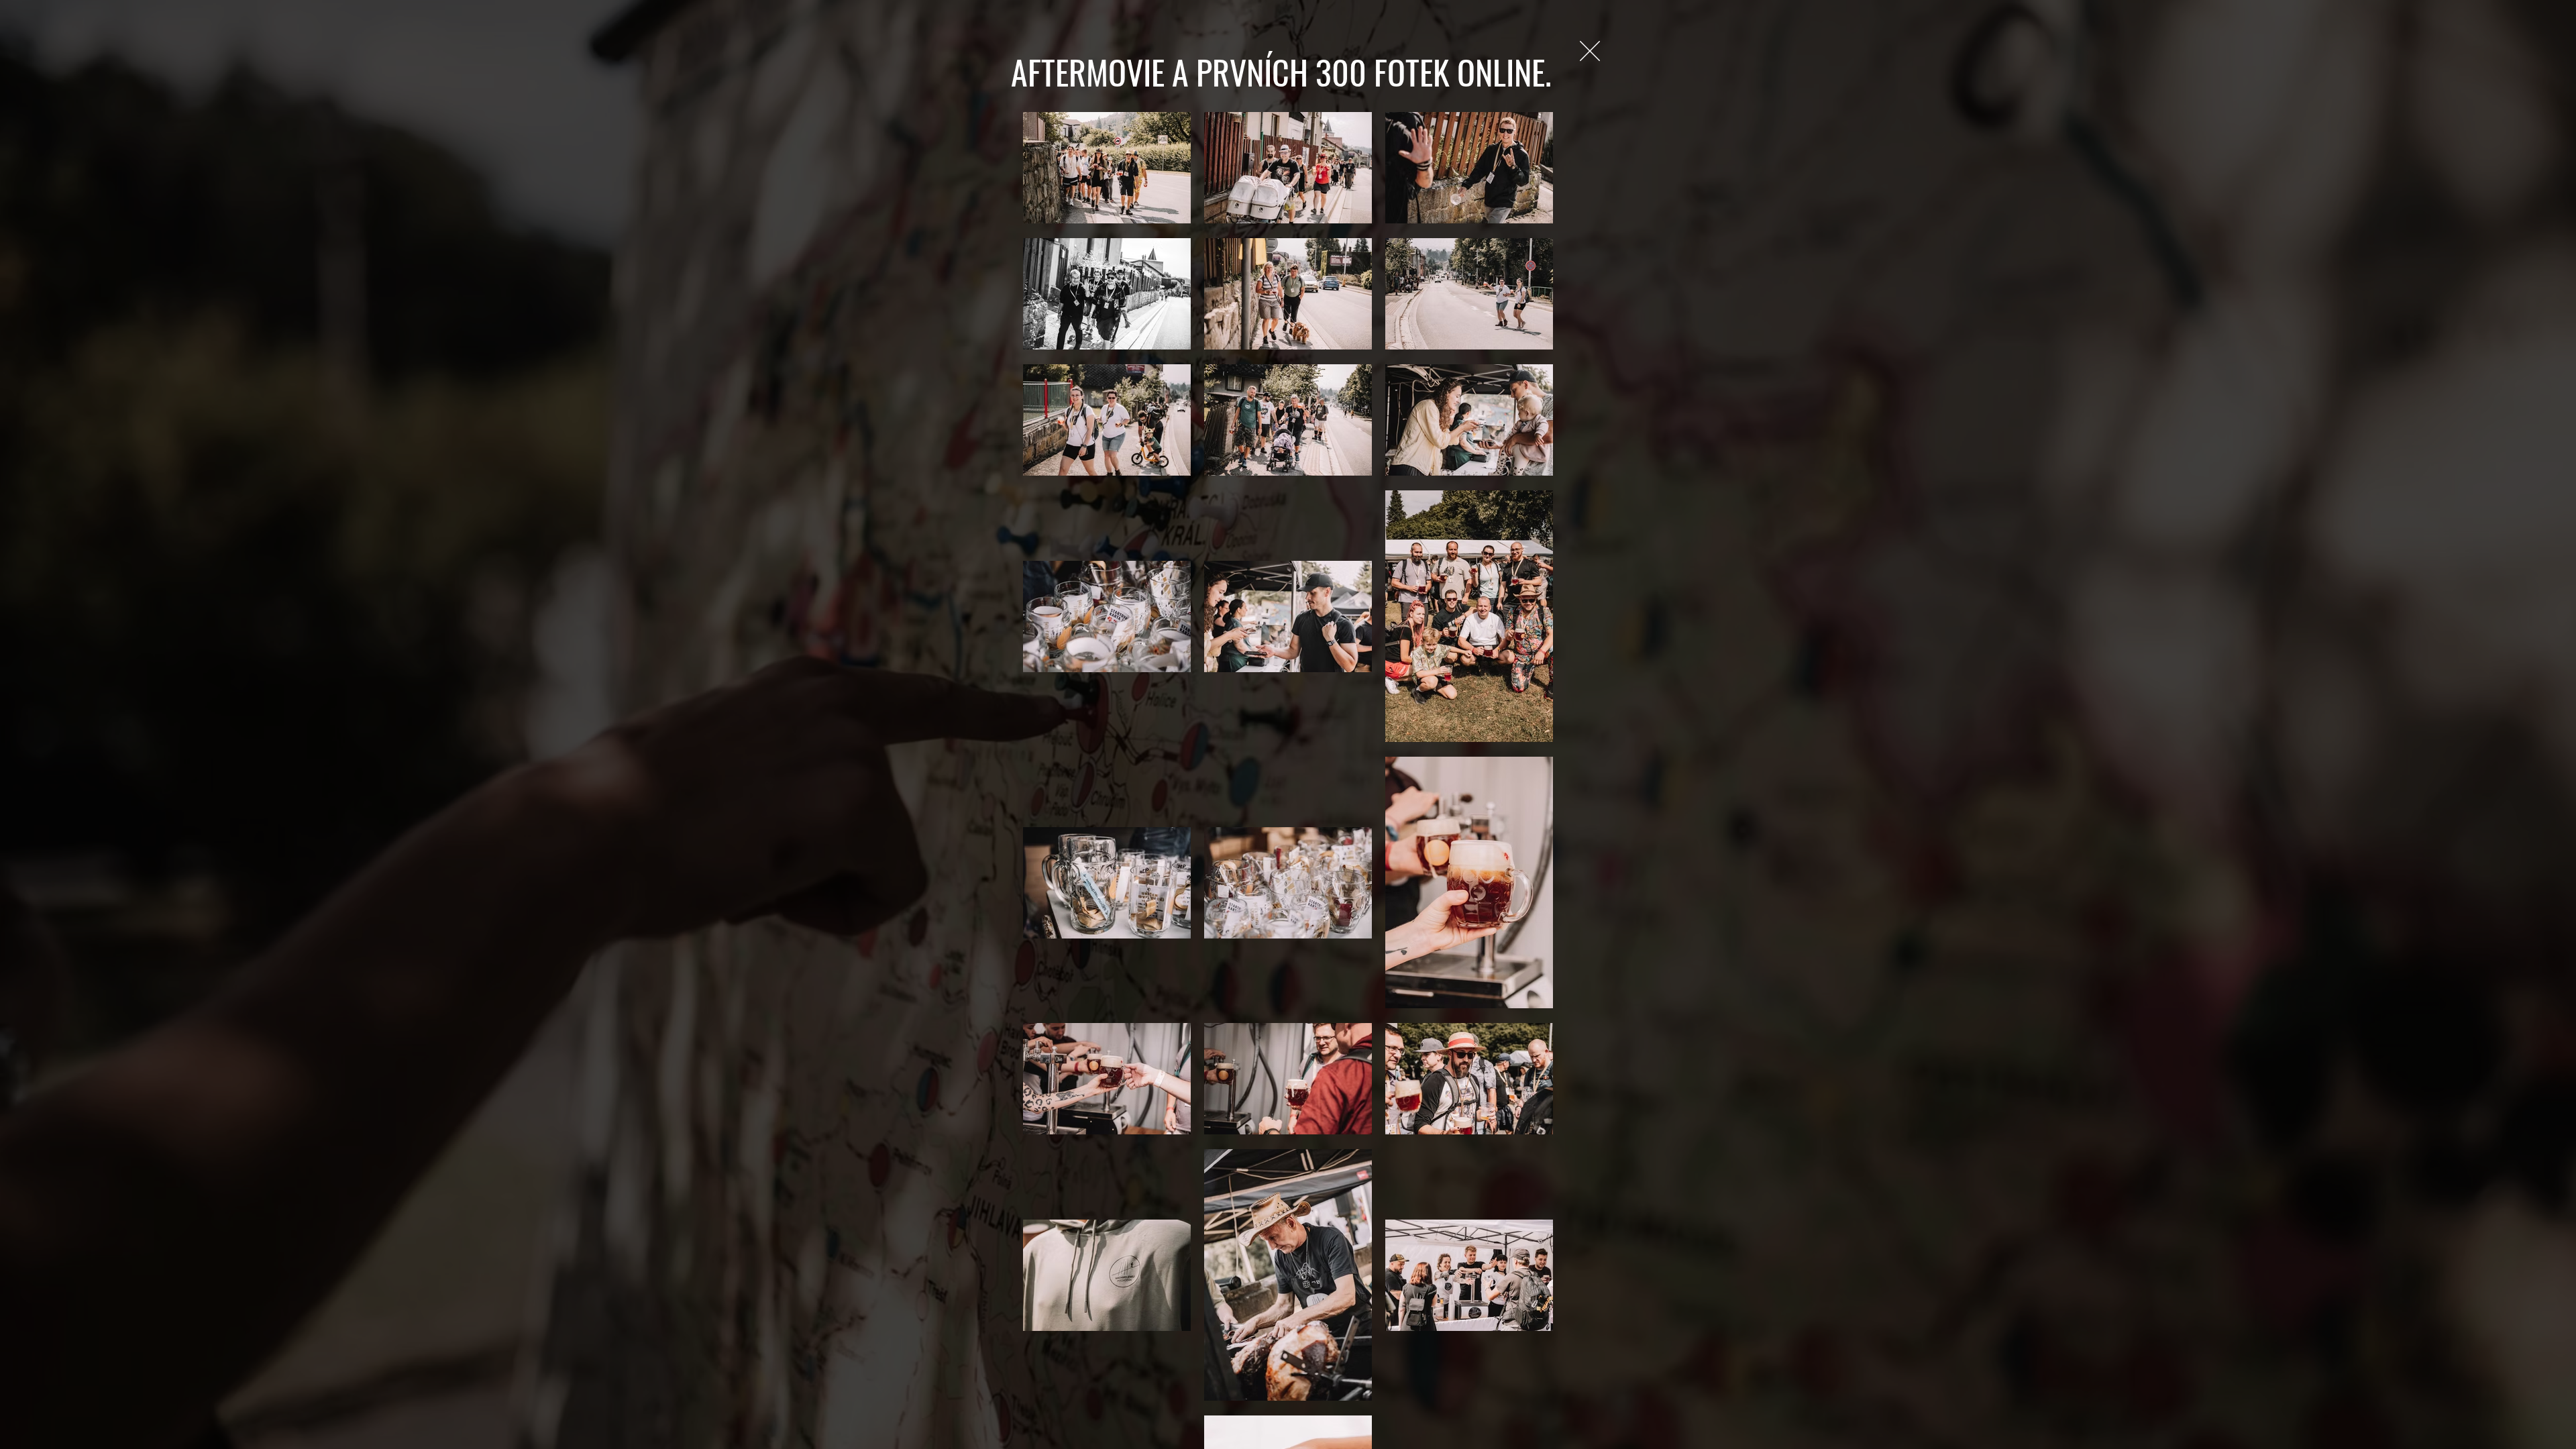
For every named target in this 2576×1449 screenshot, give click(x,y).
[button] (1590, 51)
